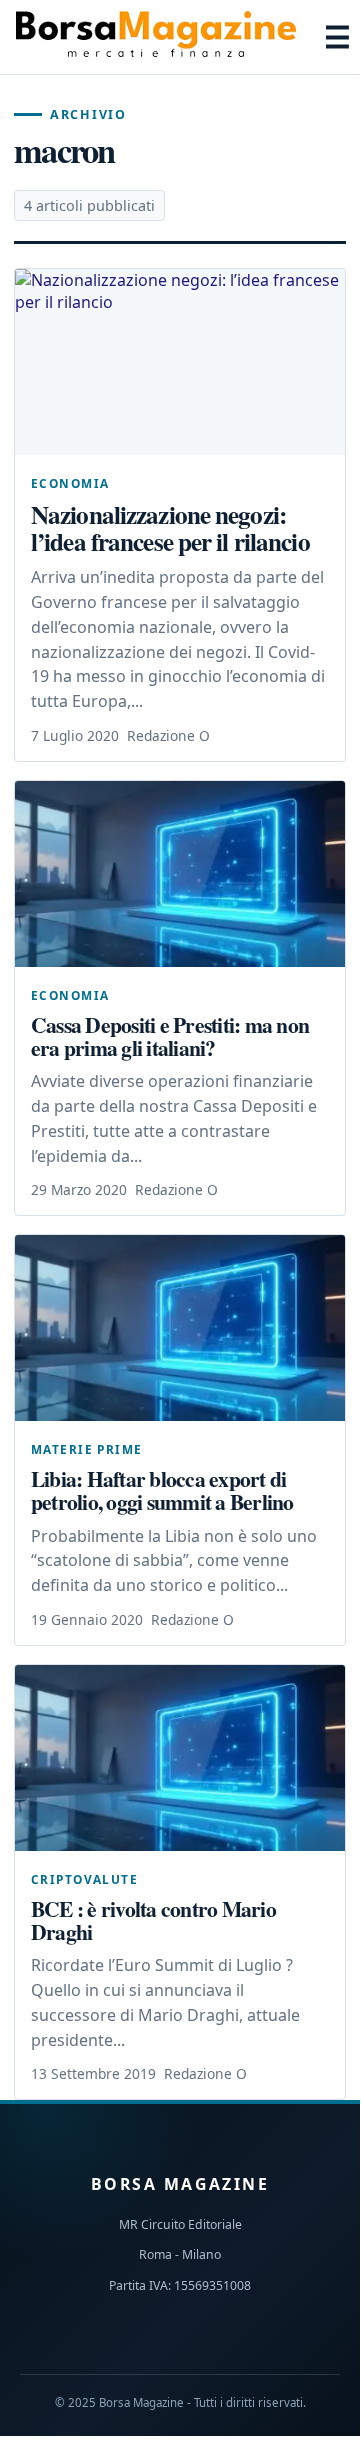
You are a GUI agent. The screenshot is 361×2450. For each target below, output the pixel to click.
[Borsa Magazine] (156, 37)
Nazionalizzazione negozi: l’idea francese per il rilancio (170, 528)
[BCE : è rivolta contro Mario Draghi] (180, 1758)
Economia (70, 483)
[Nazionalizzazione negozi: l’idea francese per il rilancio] (180, 362)
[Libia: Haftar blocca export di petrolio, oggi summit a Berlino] (180, 1328)
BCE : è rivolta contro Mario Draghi (153, 1920)
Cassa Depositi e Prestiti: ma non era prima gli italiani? (170, 1036)
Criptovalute (84, 1879)
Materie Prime (86, 1449)
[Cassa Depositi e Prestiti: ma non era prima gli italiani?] (180, 874)
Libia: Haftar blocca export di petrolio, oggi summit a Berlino (162, 1490)
